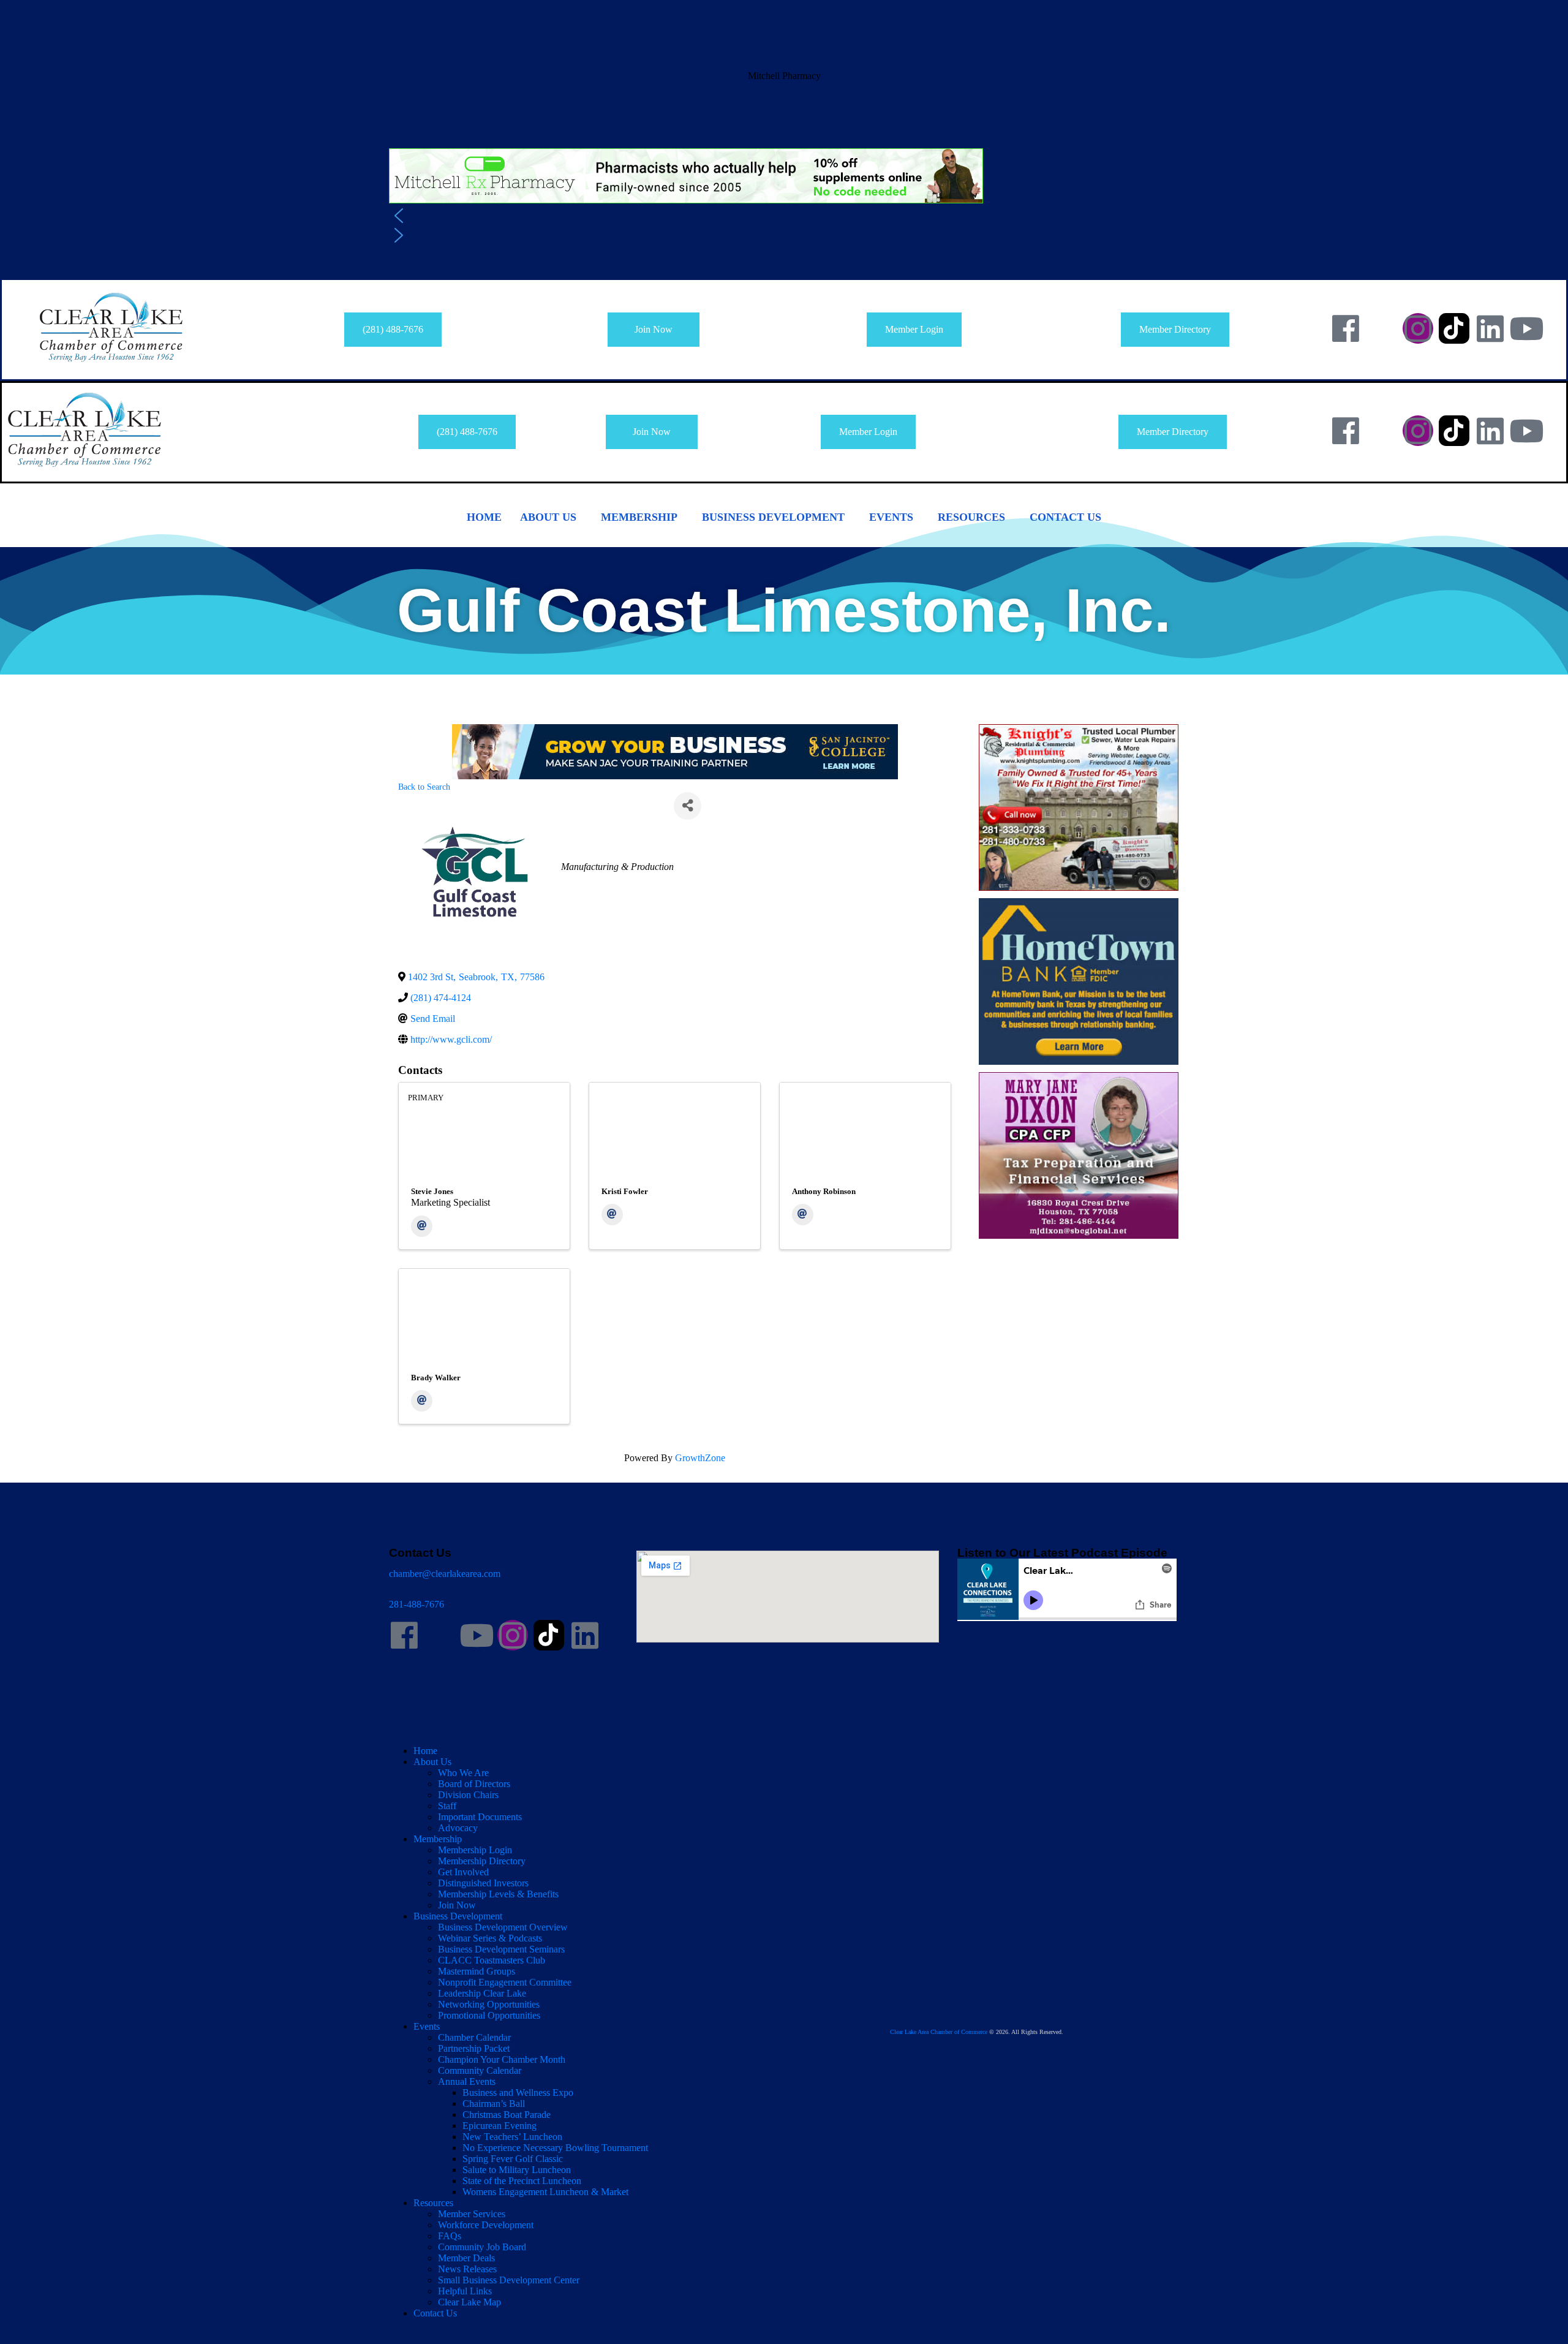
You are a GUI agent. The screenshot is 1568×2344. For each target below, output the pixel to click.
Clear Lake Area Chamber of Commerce (939, 2032)
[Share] (688, 806)
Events (891, 517)
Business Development (773, 517)
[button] (784, 119)
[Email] (422, 1226)
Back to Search (424, 787)
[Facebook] (1346, 328)
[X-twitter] (1382, 328)
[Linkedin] (1490, 328)
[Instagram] (1418, 328)
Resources (971, 517)
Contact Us (1065, 517)
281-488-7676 (417, 1604)
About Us (548, 517)
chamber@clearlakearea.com (445, 1574)
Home (484, 517)
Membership (639, 517)
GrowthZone (700, 1458)
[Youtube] (1526, 328)
